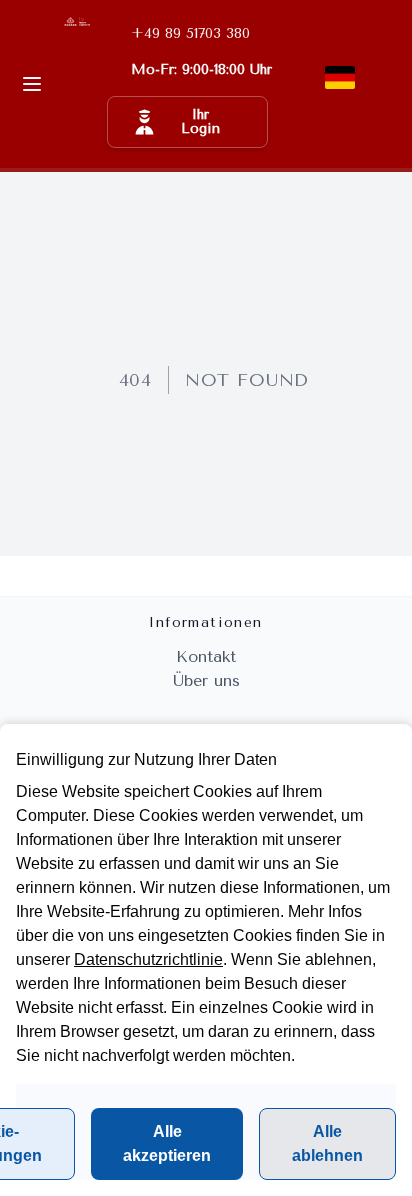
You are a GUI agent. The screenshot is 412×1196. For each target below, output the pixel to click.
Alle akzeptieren (167, 1143)
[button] (187, 122)
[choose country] (340, 78)
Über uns (206, 680)
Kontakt (206, 656)
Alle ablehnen (327, 1143)
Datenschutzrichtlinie (148, 959)
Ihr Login (200, 121)
